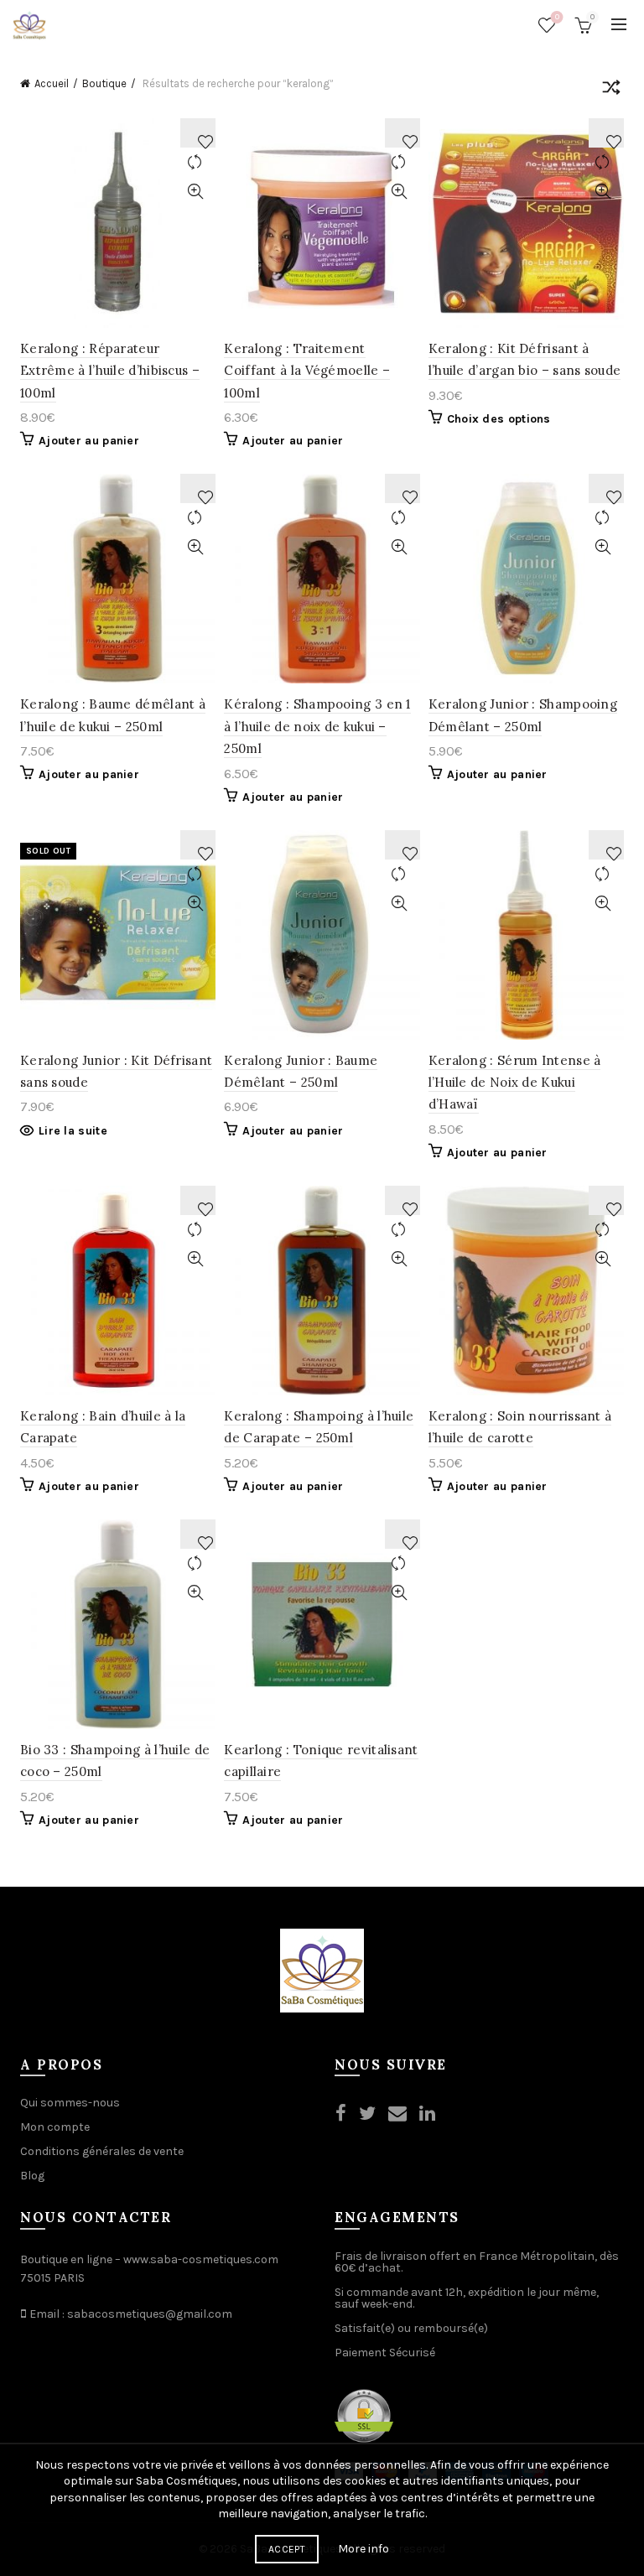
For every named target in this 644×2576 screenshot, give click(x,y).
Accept (287, 2549)
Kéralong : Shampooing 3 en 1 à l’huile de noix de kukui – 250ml (317, 726)
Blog (32, 2176)
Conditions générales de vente (102, 2151)
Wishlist (557, 17)
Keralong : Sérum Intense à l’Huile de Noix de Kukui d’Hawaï (515, 1083)
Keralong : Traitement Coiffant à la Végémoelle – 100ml (307, 371)
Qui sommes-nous (70, 2103)
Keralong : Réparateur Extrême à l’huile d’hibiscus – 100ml (110, 371)
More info (364, 2549)
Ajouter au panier (89, 441)
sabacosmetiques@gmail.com (150, 2314)
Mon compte (55, 2127)
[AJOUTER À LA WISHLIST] (198, 133)
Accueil (52, 83)
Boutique (104, 83)
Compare (195, 162)
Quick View (195, 192)
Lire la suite (73, 1131)
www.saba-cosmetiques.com (201, 2259)
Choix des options (499, 419)
